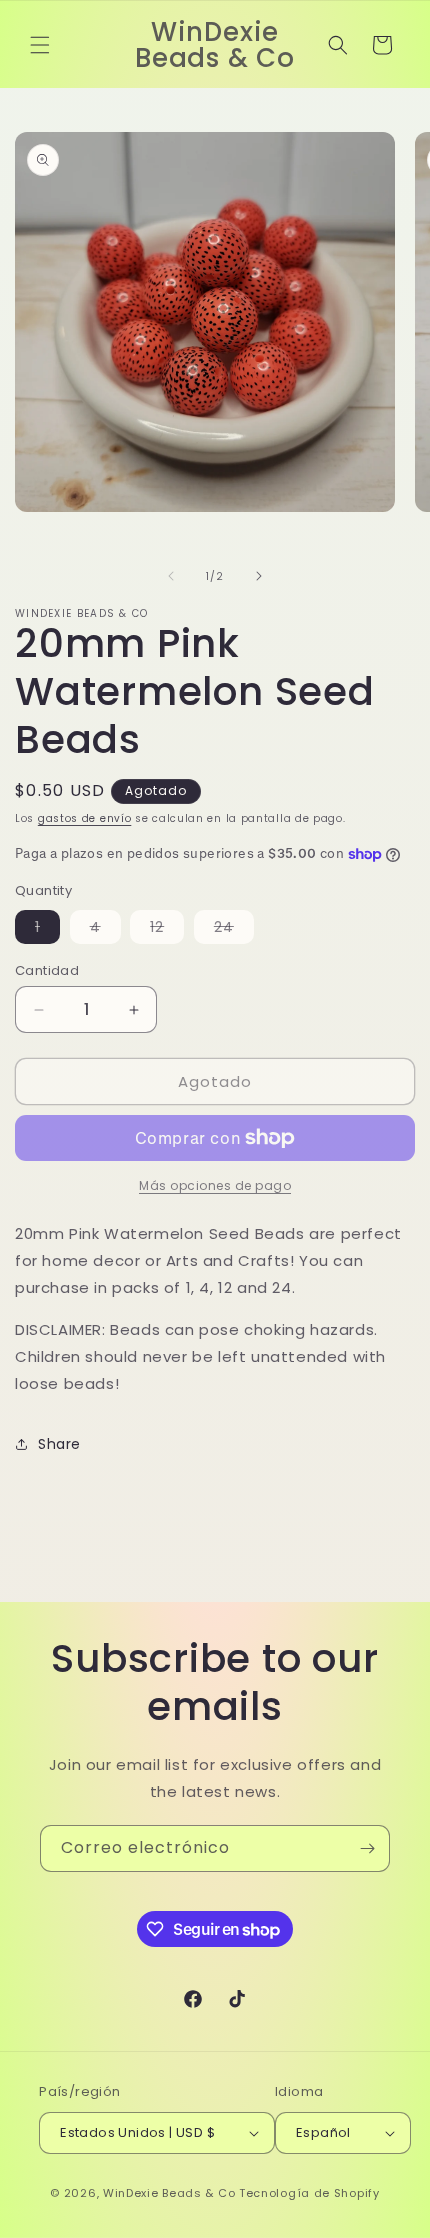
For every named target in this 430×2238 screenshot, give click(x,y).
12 (167, 930)
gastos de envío (85, 818)
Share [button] (59, 1444)
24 (234, 930)
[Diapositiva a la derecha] (259, 576)
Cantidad (47, 970)
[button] (40, 45)
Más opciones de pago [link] (215, 1185)
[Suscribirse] (367, 1848)
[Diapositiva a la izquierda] (171, 576)
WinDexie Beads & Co (169, 2193)
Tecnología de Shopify (309, 2193)
